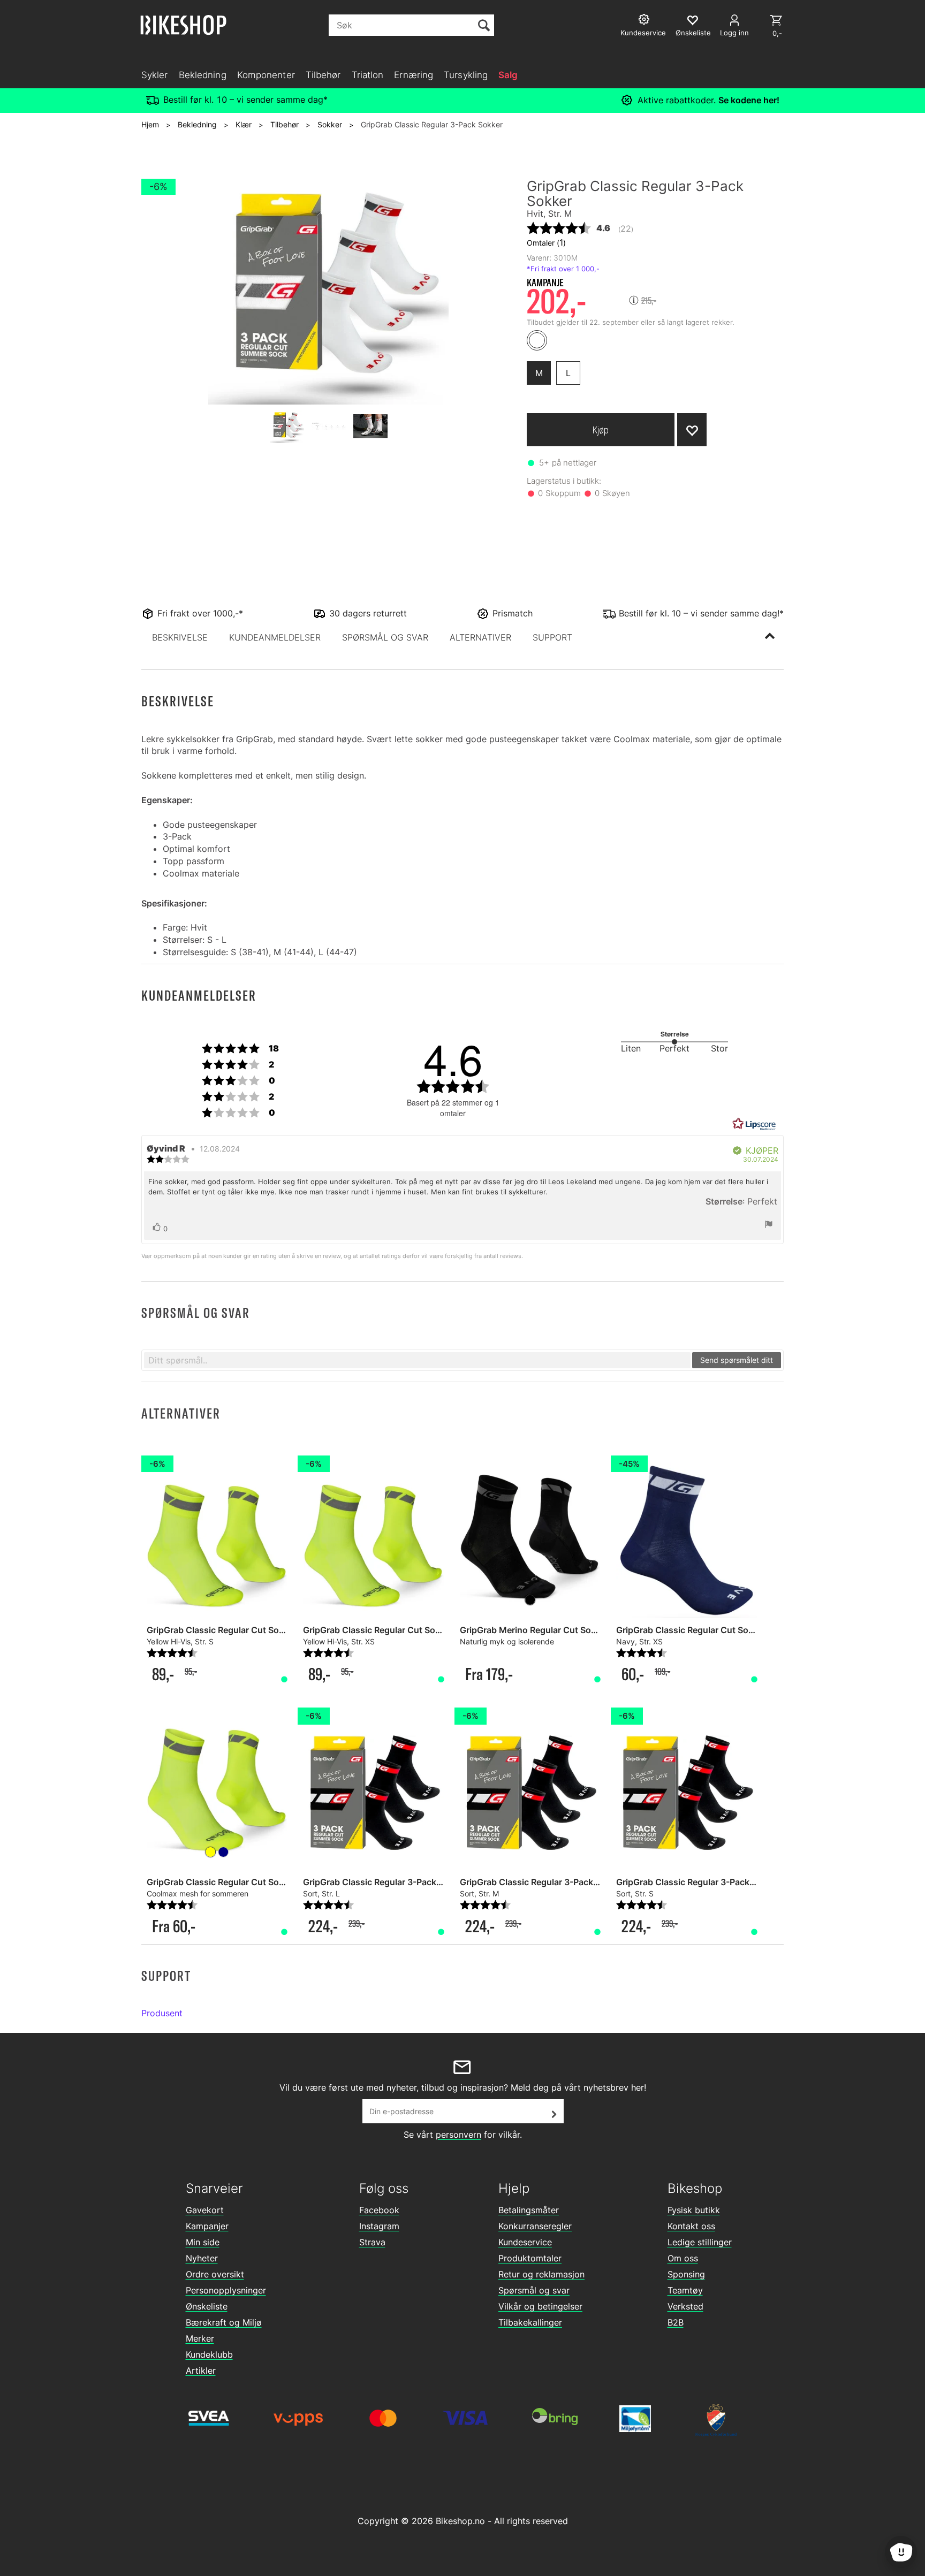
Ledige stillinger (700, 2242)
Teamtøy (685, 2290)
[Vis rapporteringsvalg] (769, 1225)
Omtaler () (546, 242)
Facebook (379, 2210)
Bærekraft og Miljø (224, 2322)
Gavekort (205, 2210)
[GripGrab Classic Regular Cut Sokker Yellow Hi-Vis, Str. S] (217, 1785)
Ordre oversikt (215, 2274)
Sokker (330, 124)
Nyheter (202, 2258)
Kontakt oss (691, 2226)
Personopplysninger (226, 2290)
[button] (180, 637)
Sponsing (686, 2274)
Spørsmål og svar (534, 2290)
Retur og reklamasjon (541, 2274)
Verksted (685, 2306)
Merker (200, 2338)
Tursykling (466, 75)
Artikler (201, 2371)
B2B (676, 2322)
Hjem (150, 124)
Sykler (155, 75)
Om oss (683, 2258)
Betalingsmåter (529, 2210)
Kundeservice (525, 2242)
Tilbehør (323, 75)
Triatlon (368, 75)
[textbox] (417, 1360)
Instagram (379, 2226)
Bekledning (203, 75)
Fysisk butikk (694, 2210)
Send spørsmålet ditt (737, 1360)
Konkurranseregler (535, 2226)
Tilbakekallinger (530, 2322)
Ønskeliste (207, 2306)
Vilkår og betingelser (540, 2306)
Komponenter (266, 75)
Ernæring (414, 75)
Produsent (162, 2013)
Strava (372, 2242)
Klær (244, 124)
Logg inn (734, 33)
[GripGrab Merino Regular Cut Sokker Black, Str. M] (530, 1533)
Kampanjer (207, 2226)
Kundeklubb (209, 2354)
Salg (508, 75)
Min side (203, 2242)
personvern (458, 2135)
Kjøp (601, 430)
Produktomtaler (530, 2258)
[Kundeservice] (645, 21)
